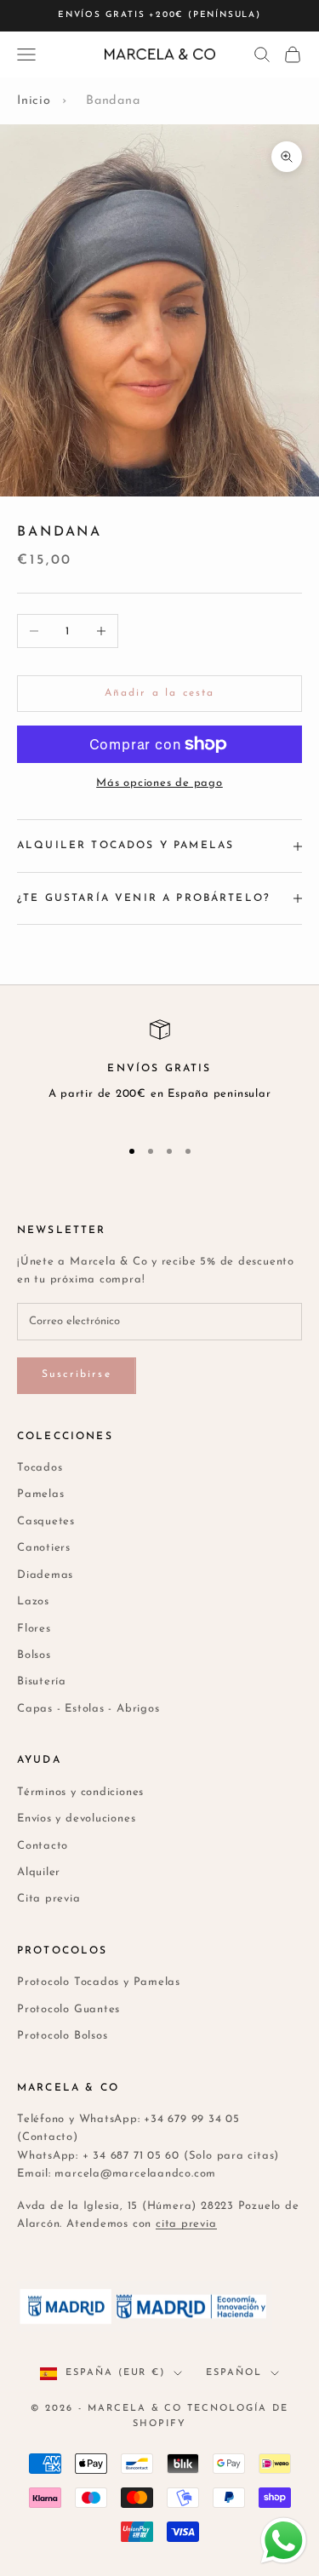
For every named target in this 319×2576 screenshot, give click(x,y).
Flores (34, 1629)
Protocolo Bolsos (62, 2036)
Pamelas (40, 1494)
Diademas (45, 1575)
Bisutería (42, 1681)
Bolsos (34, 1655)
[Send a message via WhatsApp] (284, 2541)
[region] (159, 1070)
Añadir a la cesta (160, 693)
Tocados (40, 1468)
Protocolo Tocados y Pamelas (99, 1982)
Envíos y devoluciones (76, 1819)
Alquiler (39, 1872)
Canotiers (44, 1548)
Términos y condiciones (80, 1792)
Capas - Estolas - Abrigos (88, 1709)
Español (234, 2373)
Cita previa (49, 1899)
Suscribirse (77, 1374)
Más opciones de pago (159, 783)
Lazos (33, 1601)
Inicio (34, 101)
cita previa (186, 2224)
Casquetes (46, 1521)
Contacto (43, 1846)
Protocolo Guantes (68, 2009)
